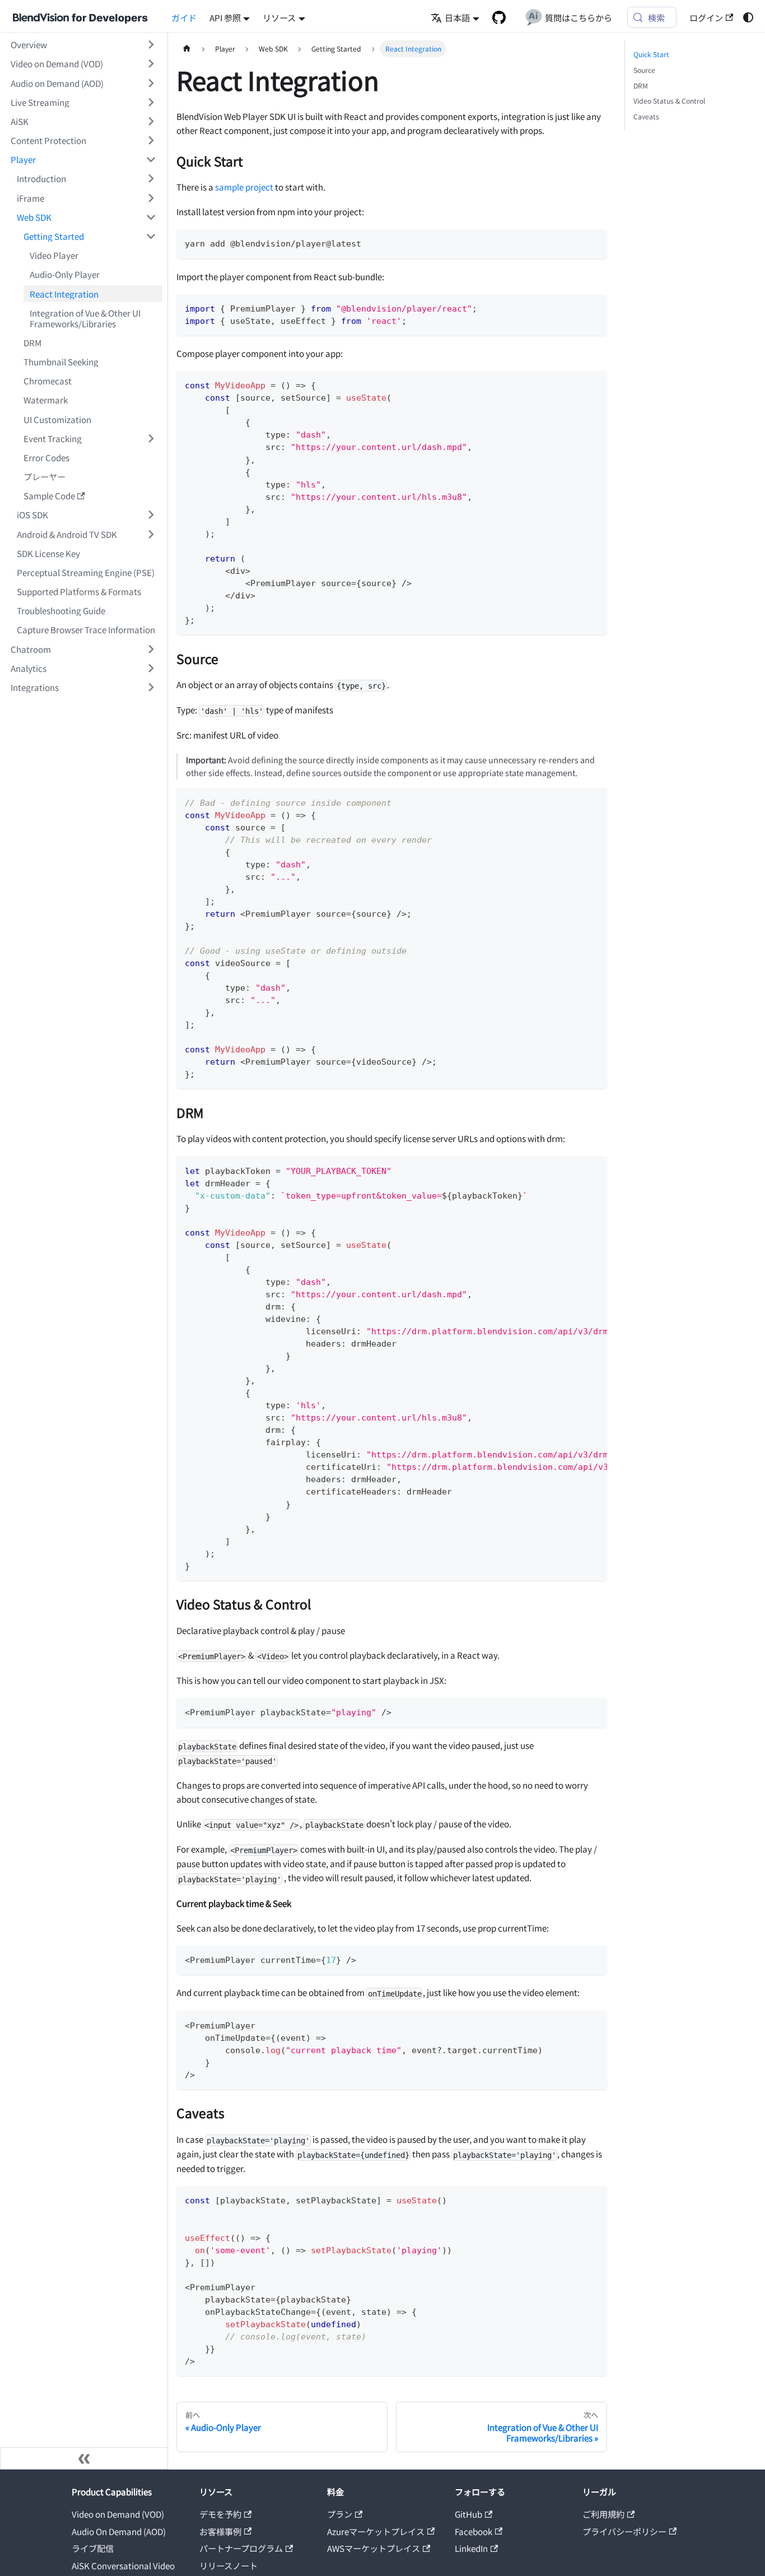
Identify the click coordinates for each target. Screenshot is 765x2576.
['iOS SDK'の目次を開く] (151, 515)
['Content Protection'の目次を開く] (151, 140)
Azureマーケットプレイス (376, 2531)
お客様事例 (220, 2531)
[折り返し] (575, 1169)
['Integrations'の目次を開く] (151, 687)
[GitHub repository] (499, 17)
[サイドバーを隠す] (84, 2458)
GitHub (468, 2514)
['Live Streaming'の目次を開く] (151, 102)
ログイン (706, 17)
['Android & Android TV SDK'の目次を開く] (151, 534)
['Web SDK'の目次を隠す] (151, 217)
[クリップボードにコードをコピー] (594, 242)
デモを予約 (220, 2514)
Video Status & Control (669, 101)
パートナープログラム (241, 2548)
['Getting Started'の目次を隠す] (151, 236)
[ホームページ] (186, 49)
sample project (244, 187)
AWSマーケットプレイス (374, 2548)
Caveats (646, 117)
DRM (641, 86)
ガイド (184, 17)
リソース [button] (279, 17)
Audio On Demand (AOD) (119, 2531)
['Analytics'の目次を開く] (151, 668)
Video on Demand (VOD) (118, 2514)
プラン (340, 2514)
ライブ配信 (93, 2548)
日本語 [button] (457, 17)
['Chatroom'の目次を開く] (151, 649)
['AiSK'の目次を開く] (151, 121)
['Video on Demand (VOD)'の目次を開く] (151, 64)
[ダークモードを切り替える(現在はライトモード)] (748, 17)
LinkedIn (471, 2548)
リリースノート (228, 2565)
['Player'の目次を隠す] (151, 160)
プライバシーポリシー (624, 2531)
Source (644, 70)
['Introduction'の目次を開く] (151, 179)
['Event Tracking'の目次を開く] (151, 438)
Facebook (474, 2531)
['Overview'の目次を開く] (151, 45)
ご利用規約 (603, 2514)
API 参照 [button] (225, 17)
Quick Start (651, 54)
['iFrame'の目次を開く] (151, 198)
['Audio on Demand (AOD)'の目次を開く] (151, 83)
